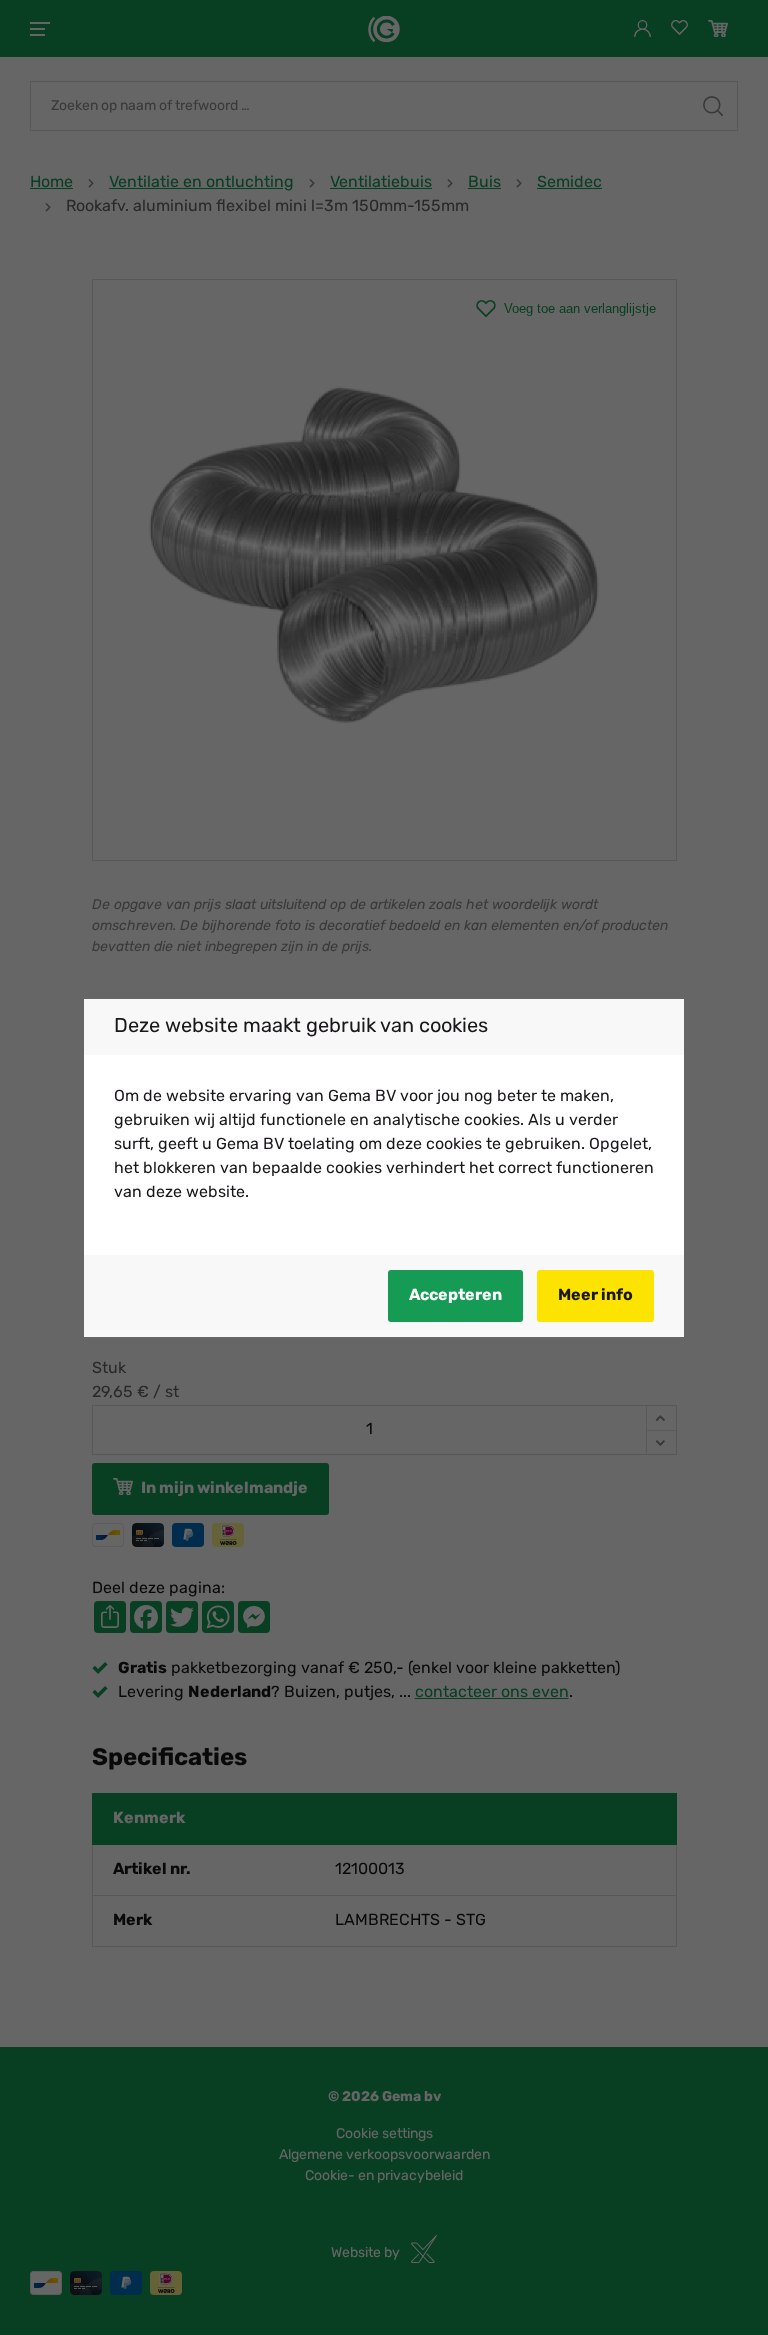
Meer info (595, 1296)
